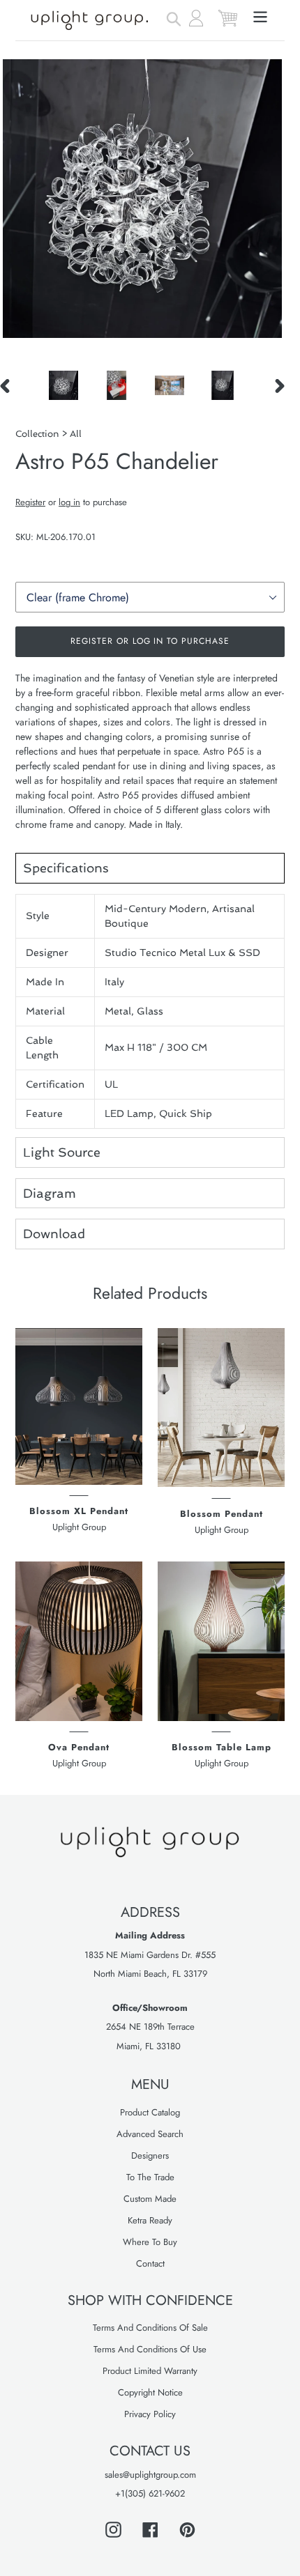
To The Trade (150, 2177)
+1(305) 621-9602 (150, 2493)
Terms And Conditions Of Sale (150, 2328)
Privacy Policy (150, 2414)
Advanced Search (150, 2134)
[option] (63, 385)
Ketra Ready (150, 2220)
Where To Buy (150, 2242)
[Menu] (260, 16)
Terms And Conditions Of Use (150, 2349)
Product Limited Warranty (150, 2371)
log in (69, 502)
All (76, 434)
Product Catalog (150, 2112)
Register (30, 502)
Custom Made (150, 2199)
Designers (150, 2155)
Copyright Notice (150, 2392)
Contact (150, 2263)
